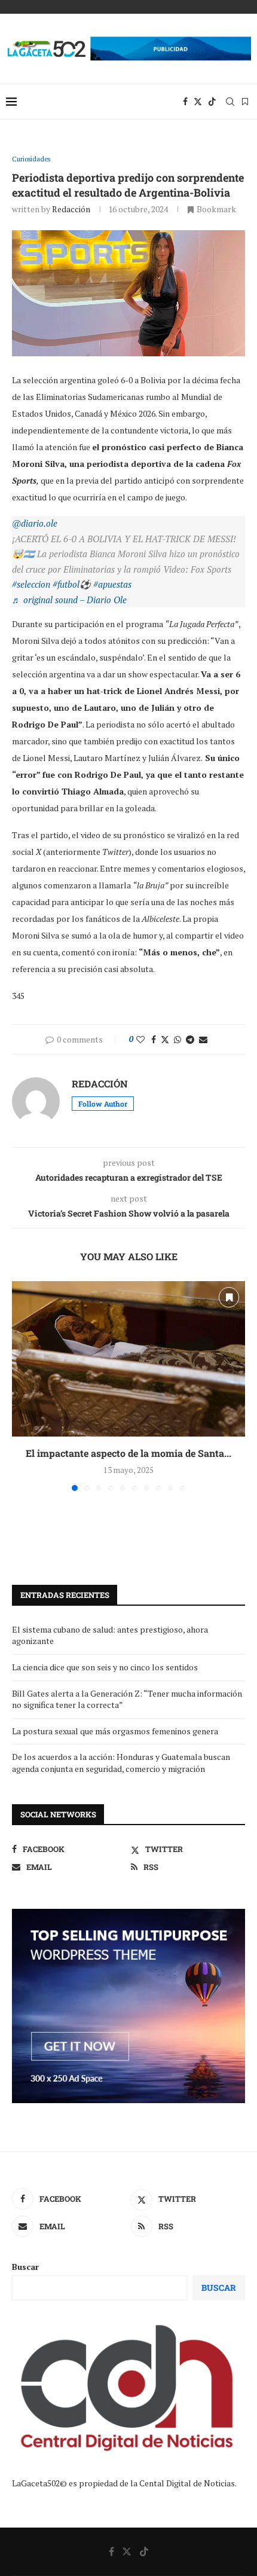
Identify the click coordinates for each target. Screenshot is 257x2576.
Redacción (71, 209)
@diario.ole (35, 523)
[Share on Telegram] (190, 1039)
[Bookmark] (245, 102)
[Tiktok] (212, 102)
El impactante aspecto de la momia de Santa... (128, 1453)
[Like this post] (140, 1039)
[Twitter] (198, 102)
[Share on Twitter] (165, 1039)
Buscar (25, 2267)
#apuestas (112, 584)
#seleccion (31, 584)
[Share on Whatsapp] (178, 1039)
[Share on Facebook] (154, 1039)
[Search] (230, 102)
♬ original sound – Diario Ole (69, 600)
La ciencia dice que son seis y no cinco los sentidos (105, 1667)
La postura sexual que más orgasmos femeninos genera (115, 1731)
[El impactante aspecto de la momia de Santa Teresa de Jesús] (128, 1359)
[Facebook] (185, 102)
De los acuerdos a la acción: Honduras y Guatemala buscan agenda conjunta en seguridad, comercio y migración (121, 1763)
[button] (22, 1385)
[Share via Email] (203, 1039)
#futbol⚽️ (72, 584)
